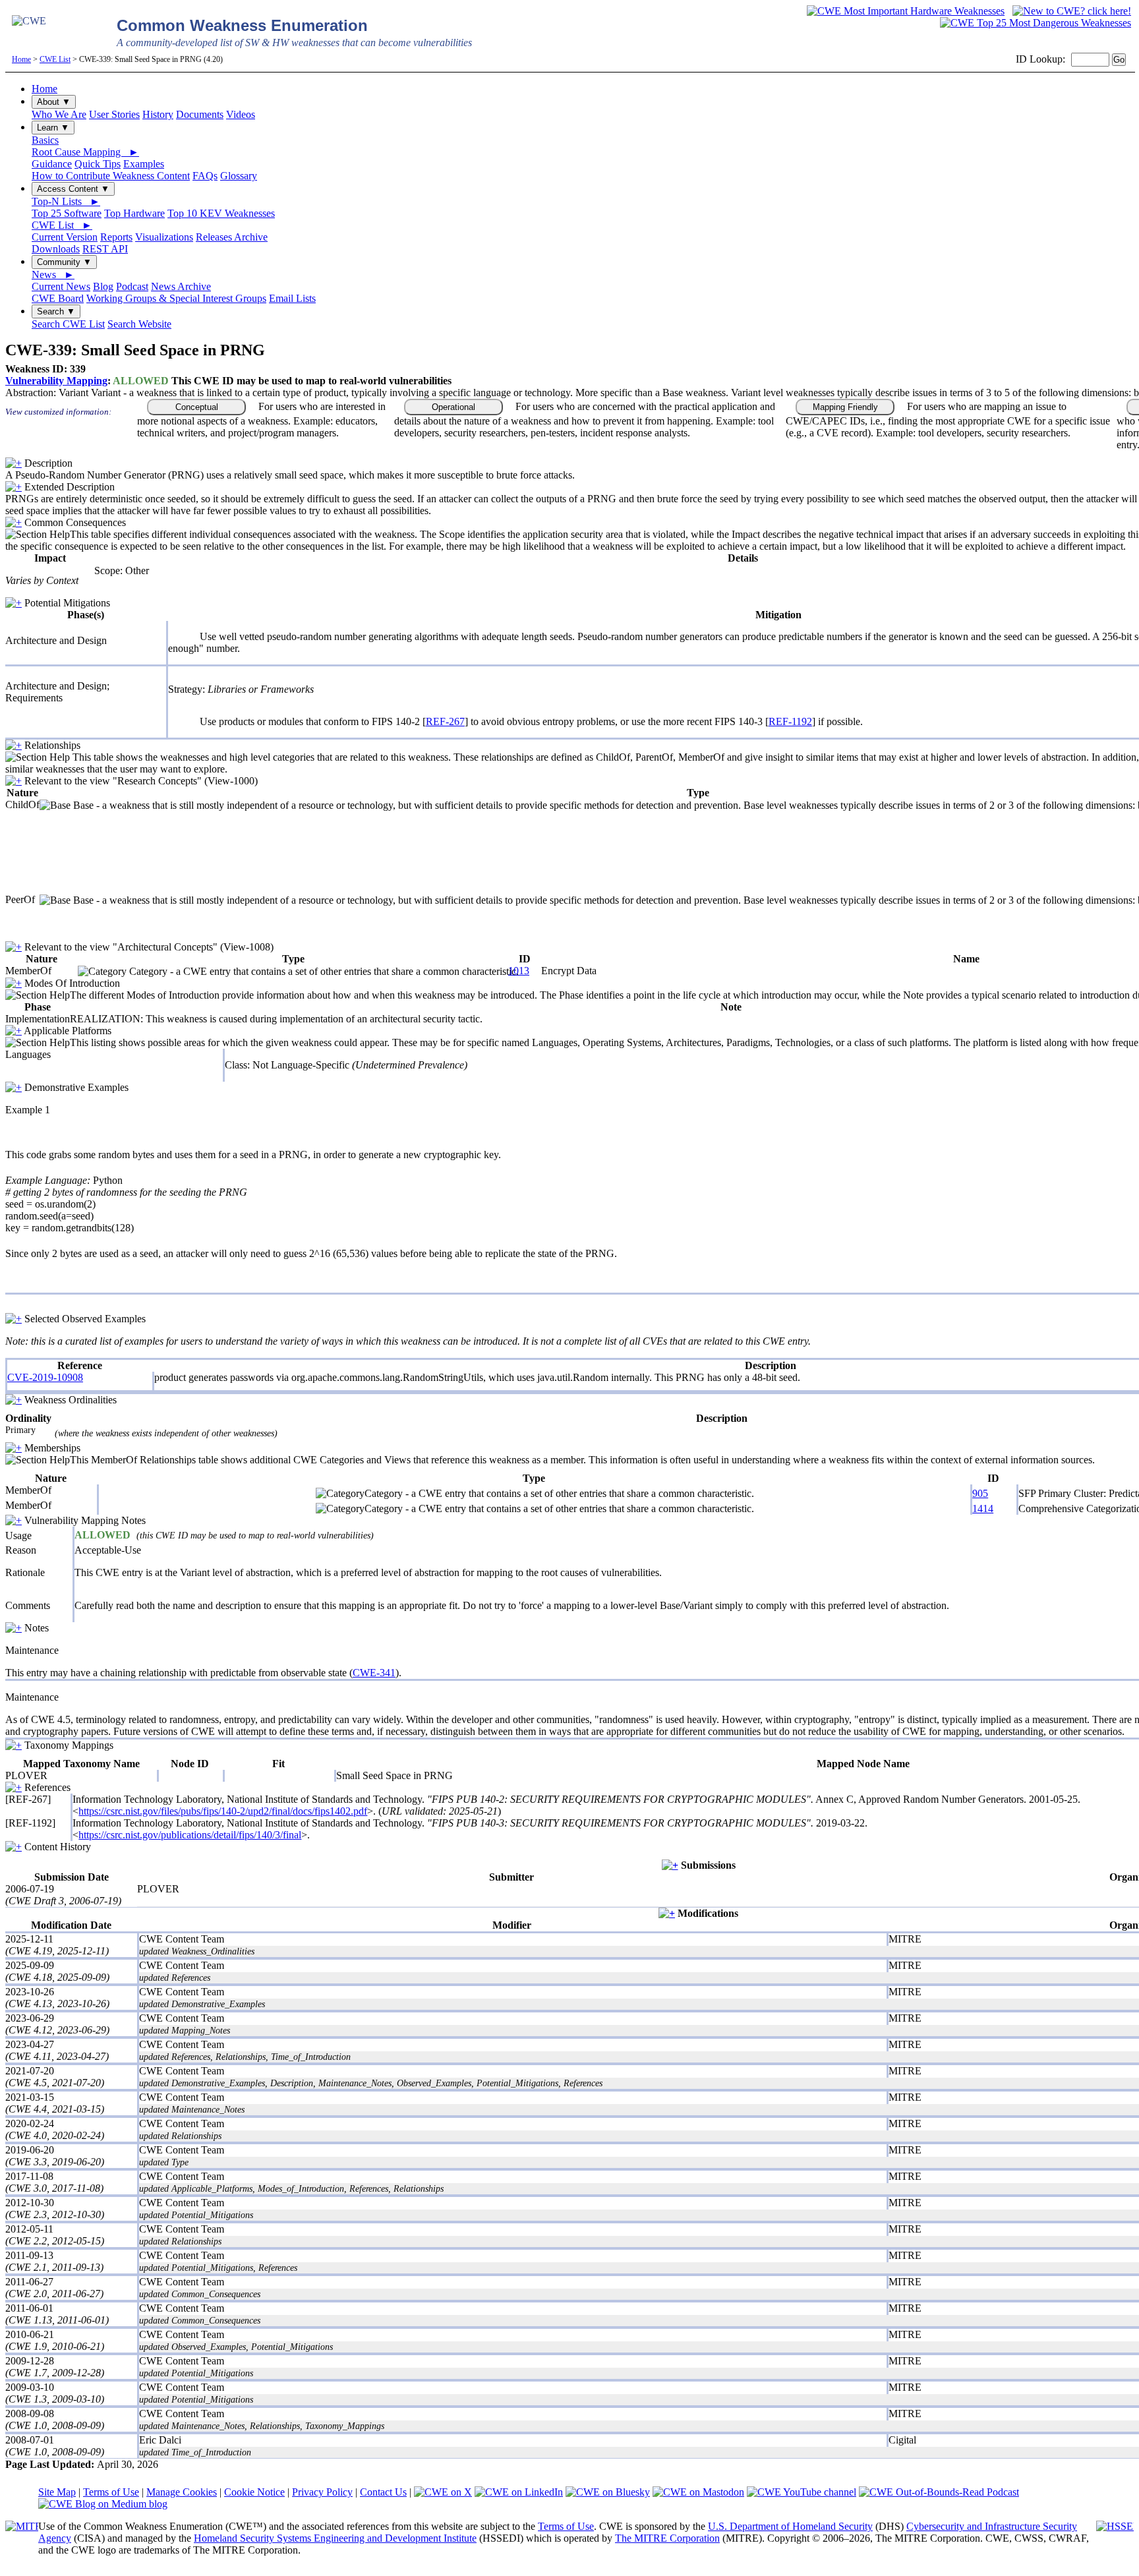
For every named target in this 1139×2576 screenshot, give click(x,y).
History (158, 114)
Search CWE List (68, 324)
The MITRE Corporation (667, 2538)
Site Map (57, 2492)
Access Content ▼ (73, 189)
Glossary (239, 176)
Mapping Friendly (845, 407)
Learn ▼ (53, 128)
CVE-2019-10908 (45, 1377)
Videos (241, 114)
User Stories (114, 114)
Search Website (139, 324)
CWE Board (58, 298)
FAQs (205, 176)
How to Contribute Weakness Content (111, 176)
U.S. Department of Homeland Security (790, 2526)
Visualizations (164, 237)
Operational (453, 407)
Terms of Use (111, 2492)
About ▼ (54, 102)
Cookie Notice (254, 2492)
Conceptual (197, 407)
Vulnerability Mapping (56, 381)
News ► (53, 275)
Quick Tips (98, 164)
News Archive (181, 286)
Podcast (132, 286)
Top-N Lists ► (66, 201)
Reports (116, 237)
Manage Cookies (182, 2492)
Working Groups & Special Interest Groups (176, 298)
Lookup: (1047, 59)
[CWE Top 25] (1036, 23)
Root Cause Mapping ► (85, 152)
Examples (144, 164)
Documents (200, 114)
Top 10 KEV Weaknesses (221, 213)
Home (21, 59)
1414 (983, 1508)
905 (980, 1493)
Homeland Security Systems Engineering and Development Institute (335, 2538)
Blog (103, 286)
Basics (45, 140)
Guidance (52, 164)
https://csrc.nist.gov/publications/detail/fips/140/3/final (190, 1835)
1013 (519, 971)
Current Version (65, 237)
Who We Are (59, 114)
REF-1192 (790, 721)
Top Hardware (134, 213)
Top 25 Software (67, 213)
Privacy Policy (322, 2492)
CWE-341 (374, 1673)
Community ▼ (64, 262)
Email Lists (292, 298)
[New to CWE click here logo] (1072, 11)
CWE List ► (62, 225)
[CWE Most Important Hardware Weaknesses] (906, 11)
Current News (61, 286)
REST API (105, 249)
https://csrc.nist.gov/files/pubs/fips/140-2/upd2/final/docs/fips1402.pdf (223, 1811)
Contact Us (383, 2492)
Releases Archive (232, 237)
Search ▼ (56, 311)
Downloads (56, 249)
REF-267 (445, 721)
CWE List (55, 59)
